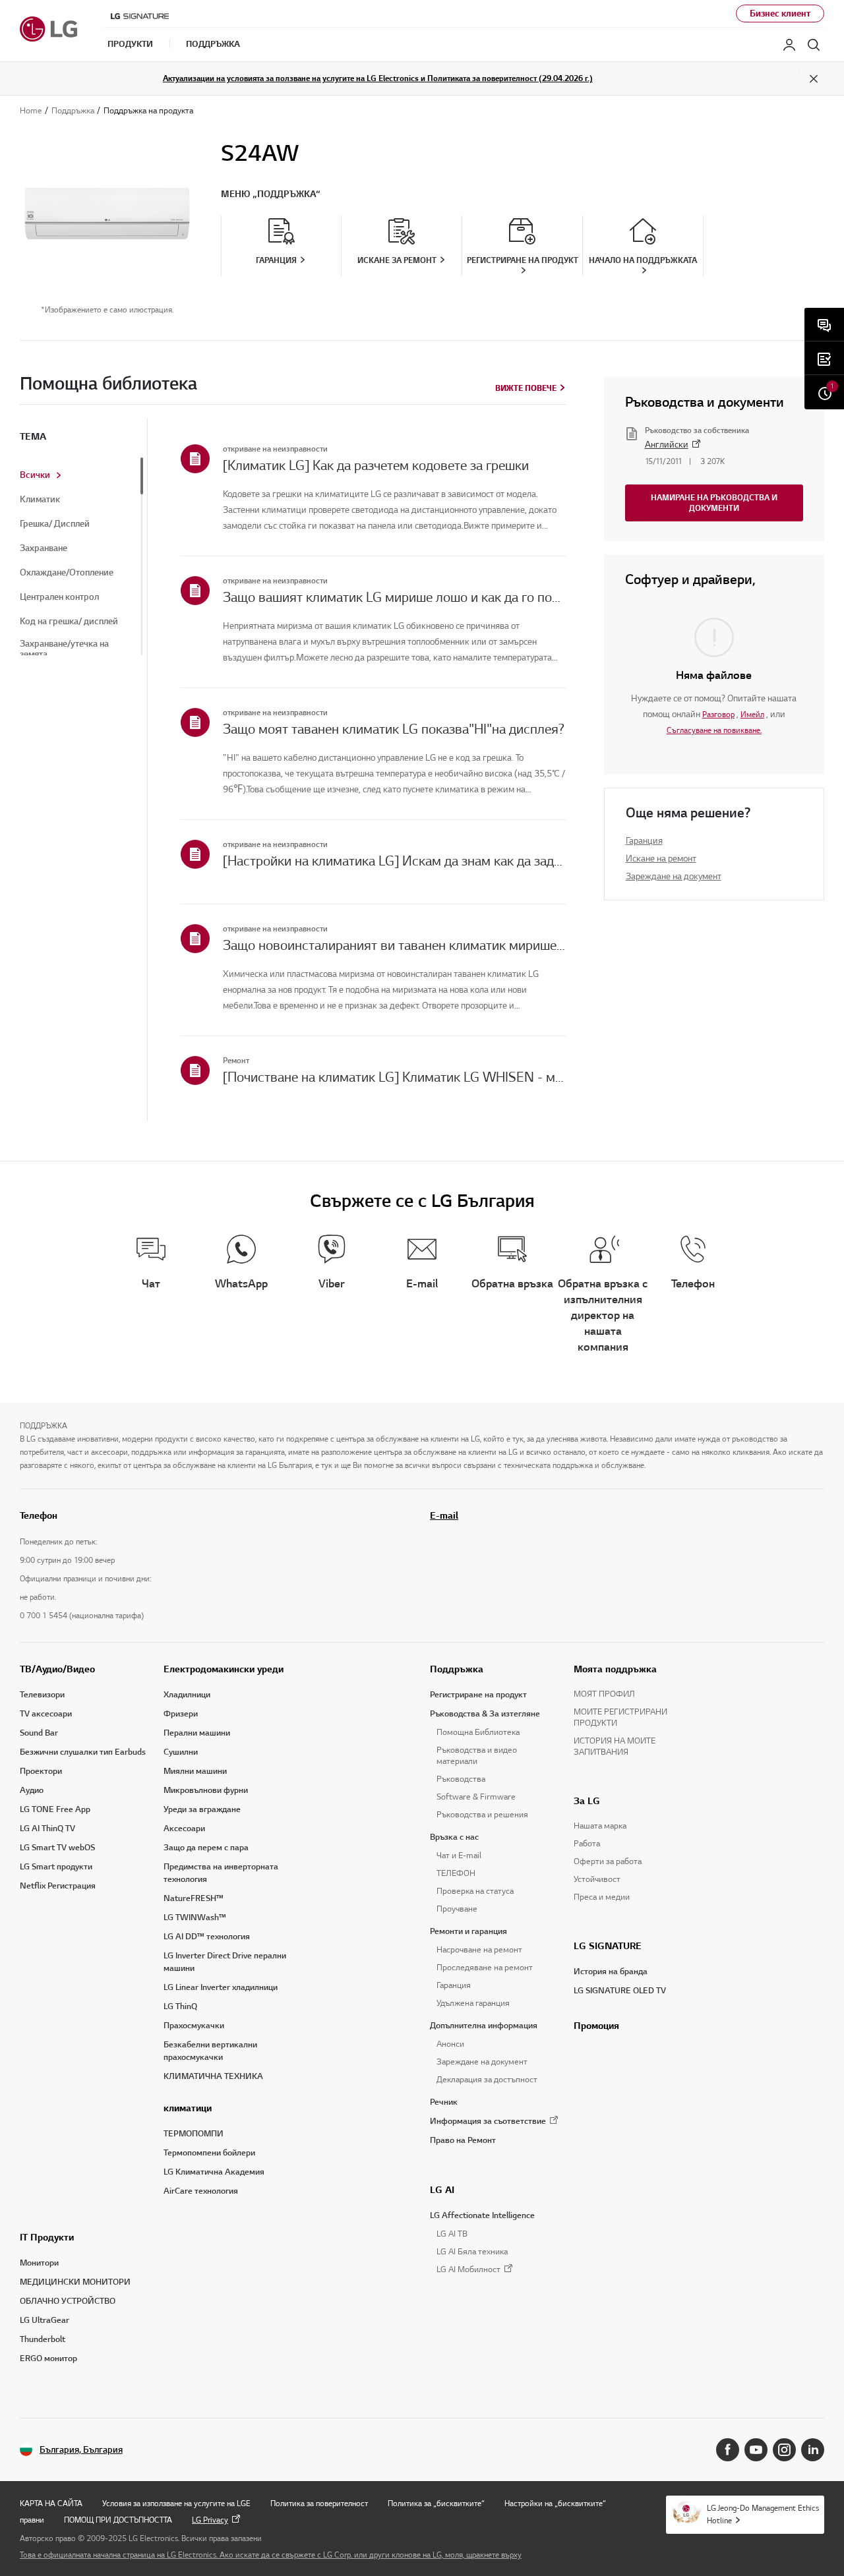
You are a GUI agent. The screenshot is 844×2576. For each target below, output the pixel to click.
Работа (587, 1844)
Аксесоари (184, 1829)
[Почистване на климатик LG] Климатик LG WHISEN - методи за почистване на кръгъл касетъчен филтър (395, 1077)
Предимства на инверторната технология (221, 1873)
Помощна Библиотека (478, 1732)
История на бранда (611, 1972)
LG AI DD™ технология (207, 1937)
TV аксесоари (46, 1714)
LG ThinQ (180, 2006)
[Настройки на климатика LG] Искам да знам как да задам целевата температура (395, 861)
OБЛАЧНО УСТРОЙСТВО (68, 2301)
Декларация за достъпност (487, 2080)
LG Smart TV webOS (57, 1848)
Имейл (752, 714)
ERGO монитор (48, 2358)
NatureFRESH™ (194, 1898)
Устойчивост (597, 1879)
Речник (444, 2102)
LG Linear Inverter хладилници (221, 1987)
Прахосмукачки (194, 2026)
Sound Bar (39, 1733)
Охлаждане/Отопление (67, 573)
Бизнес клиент (780, 14)
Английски (667, 445)
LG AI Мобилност (468, 2270)
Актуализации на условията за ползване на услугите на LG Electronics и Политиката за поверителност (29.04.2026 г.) (378, 78)
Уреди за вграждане (202, 1809)
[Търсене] (814, 45)
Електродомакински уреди (224, 1669)
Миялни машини (195, 1771)
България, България (81, 2450)
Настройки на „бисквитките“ (555, 2503)
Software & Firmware (476, 1797)
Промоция (596, 2026)
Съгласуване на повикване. (714, 730)
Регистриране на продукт (478, 1695)
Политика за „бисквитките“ (436, 2503)
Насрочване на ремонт (479, 1950)
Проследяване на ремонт (485, 1968)
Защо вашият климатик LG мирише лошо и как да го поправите (395, 597)
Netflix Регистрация (58, 1886)
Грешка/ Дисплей (55, 524)
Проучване (457, 1909)
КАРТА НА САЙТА (51, 2503)
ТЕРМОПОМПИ (194, 2134)
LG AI (442, 2190)
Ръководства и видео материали (477, 1756)
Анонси (450, 2044)
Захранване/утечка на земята (64, 649)
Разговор (718, 714)
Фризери (181, 1714)
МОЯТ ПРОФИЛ (604, 1694)
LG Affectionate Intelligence (482, 2215)
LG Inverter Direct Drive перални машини (225, 1962)
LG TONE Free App (55, 1809)
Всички (35, 475)
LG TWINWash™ (195, 1917)
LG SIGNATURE (608, 1946)
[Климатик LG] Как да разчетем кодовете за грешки (376, 465)
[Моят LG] (789, 45)
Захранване (44, 548)
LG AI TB (452, 2234)
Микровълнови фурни (206, 1790)
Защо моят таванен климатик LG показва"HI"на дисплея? (394, 729)
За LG (587, 1801)
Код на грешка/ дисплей (69, 622)
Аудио (32, 1790)
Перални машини (197, 1733)
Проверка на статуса (475, 1891)
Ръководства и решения (482, 1815)
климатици (188, 2108)
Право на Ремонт (463, 2140)
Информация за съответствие (488, 2121)
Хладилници (187, 1695)
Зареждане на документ (674, 876)
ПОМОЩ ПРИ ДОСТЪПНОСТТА (118, 2520)
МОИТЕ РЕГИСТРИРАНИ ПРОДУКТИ (620, 1717)
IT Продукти (47, 2237)
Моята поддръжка (615, 1669)
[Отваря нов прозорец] (728, 2450)
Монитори (39, 2263)
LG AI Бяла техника (472, 2252)
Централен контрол (59, 597)
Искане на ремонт (661, 859)
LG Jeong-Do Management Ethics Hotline (763, 2514)
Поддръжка (457, 1669)
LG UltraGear (45, 2320)
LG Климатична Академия (214, 2172)
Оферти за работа (608, 1861)
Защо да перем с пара (206, 1848)
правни (32, 2520)
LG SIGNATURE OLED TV (620, 1991)
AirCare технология (201, 2191)
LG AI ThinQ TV (47, 1829)
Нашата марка (600, 1826)
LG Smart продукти (56, 1867)
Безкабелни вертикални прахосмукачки (210, 2051)
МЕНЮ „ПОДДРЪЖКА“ (271, 194)
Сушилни (181, 1752)
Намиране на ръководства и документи (714, 503)
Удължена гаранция (473, 2003)
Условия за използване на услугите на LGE (176, 2503)
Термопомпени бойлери (209, 2153)
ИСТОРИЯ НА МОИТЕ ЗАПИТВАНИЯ (615, 1746)
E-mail (444, 1515)
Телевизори (42, 1695)
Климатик (40, 500)
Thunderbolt (43, 2339)
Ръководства (461, 1779)
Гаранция (644, 841)
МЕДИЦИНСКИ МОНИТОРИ (75, 2282)
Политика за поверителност (319, 2503)
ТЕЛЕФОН (456, 1873)
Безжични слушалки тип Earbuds (83, 1752)
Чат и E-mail (459, 1856)
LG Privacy (210, 2520)
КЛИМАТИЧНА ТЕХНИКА (213, 2076)
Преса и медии (602, 1897)
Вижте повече (526, 388)
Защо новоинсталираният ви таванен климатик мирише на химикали (395, 945)
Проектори (41, 1771)
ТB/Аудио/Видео (57, 1669)
